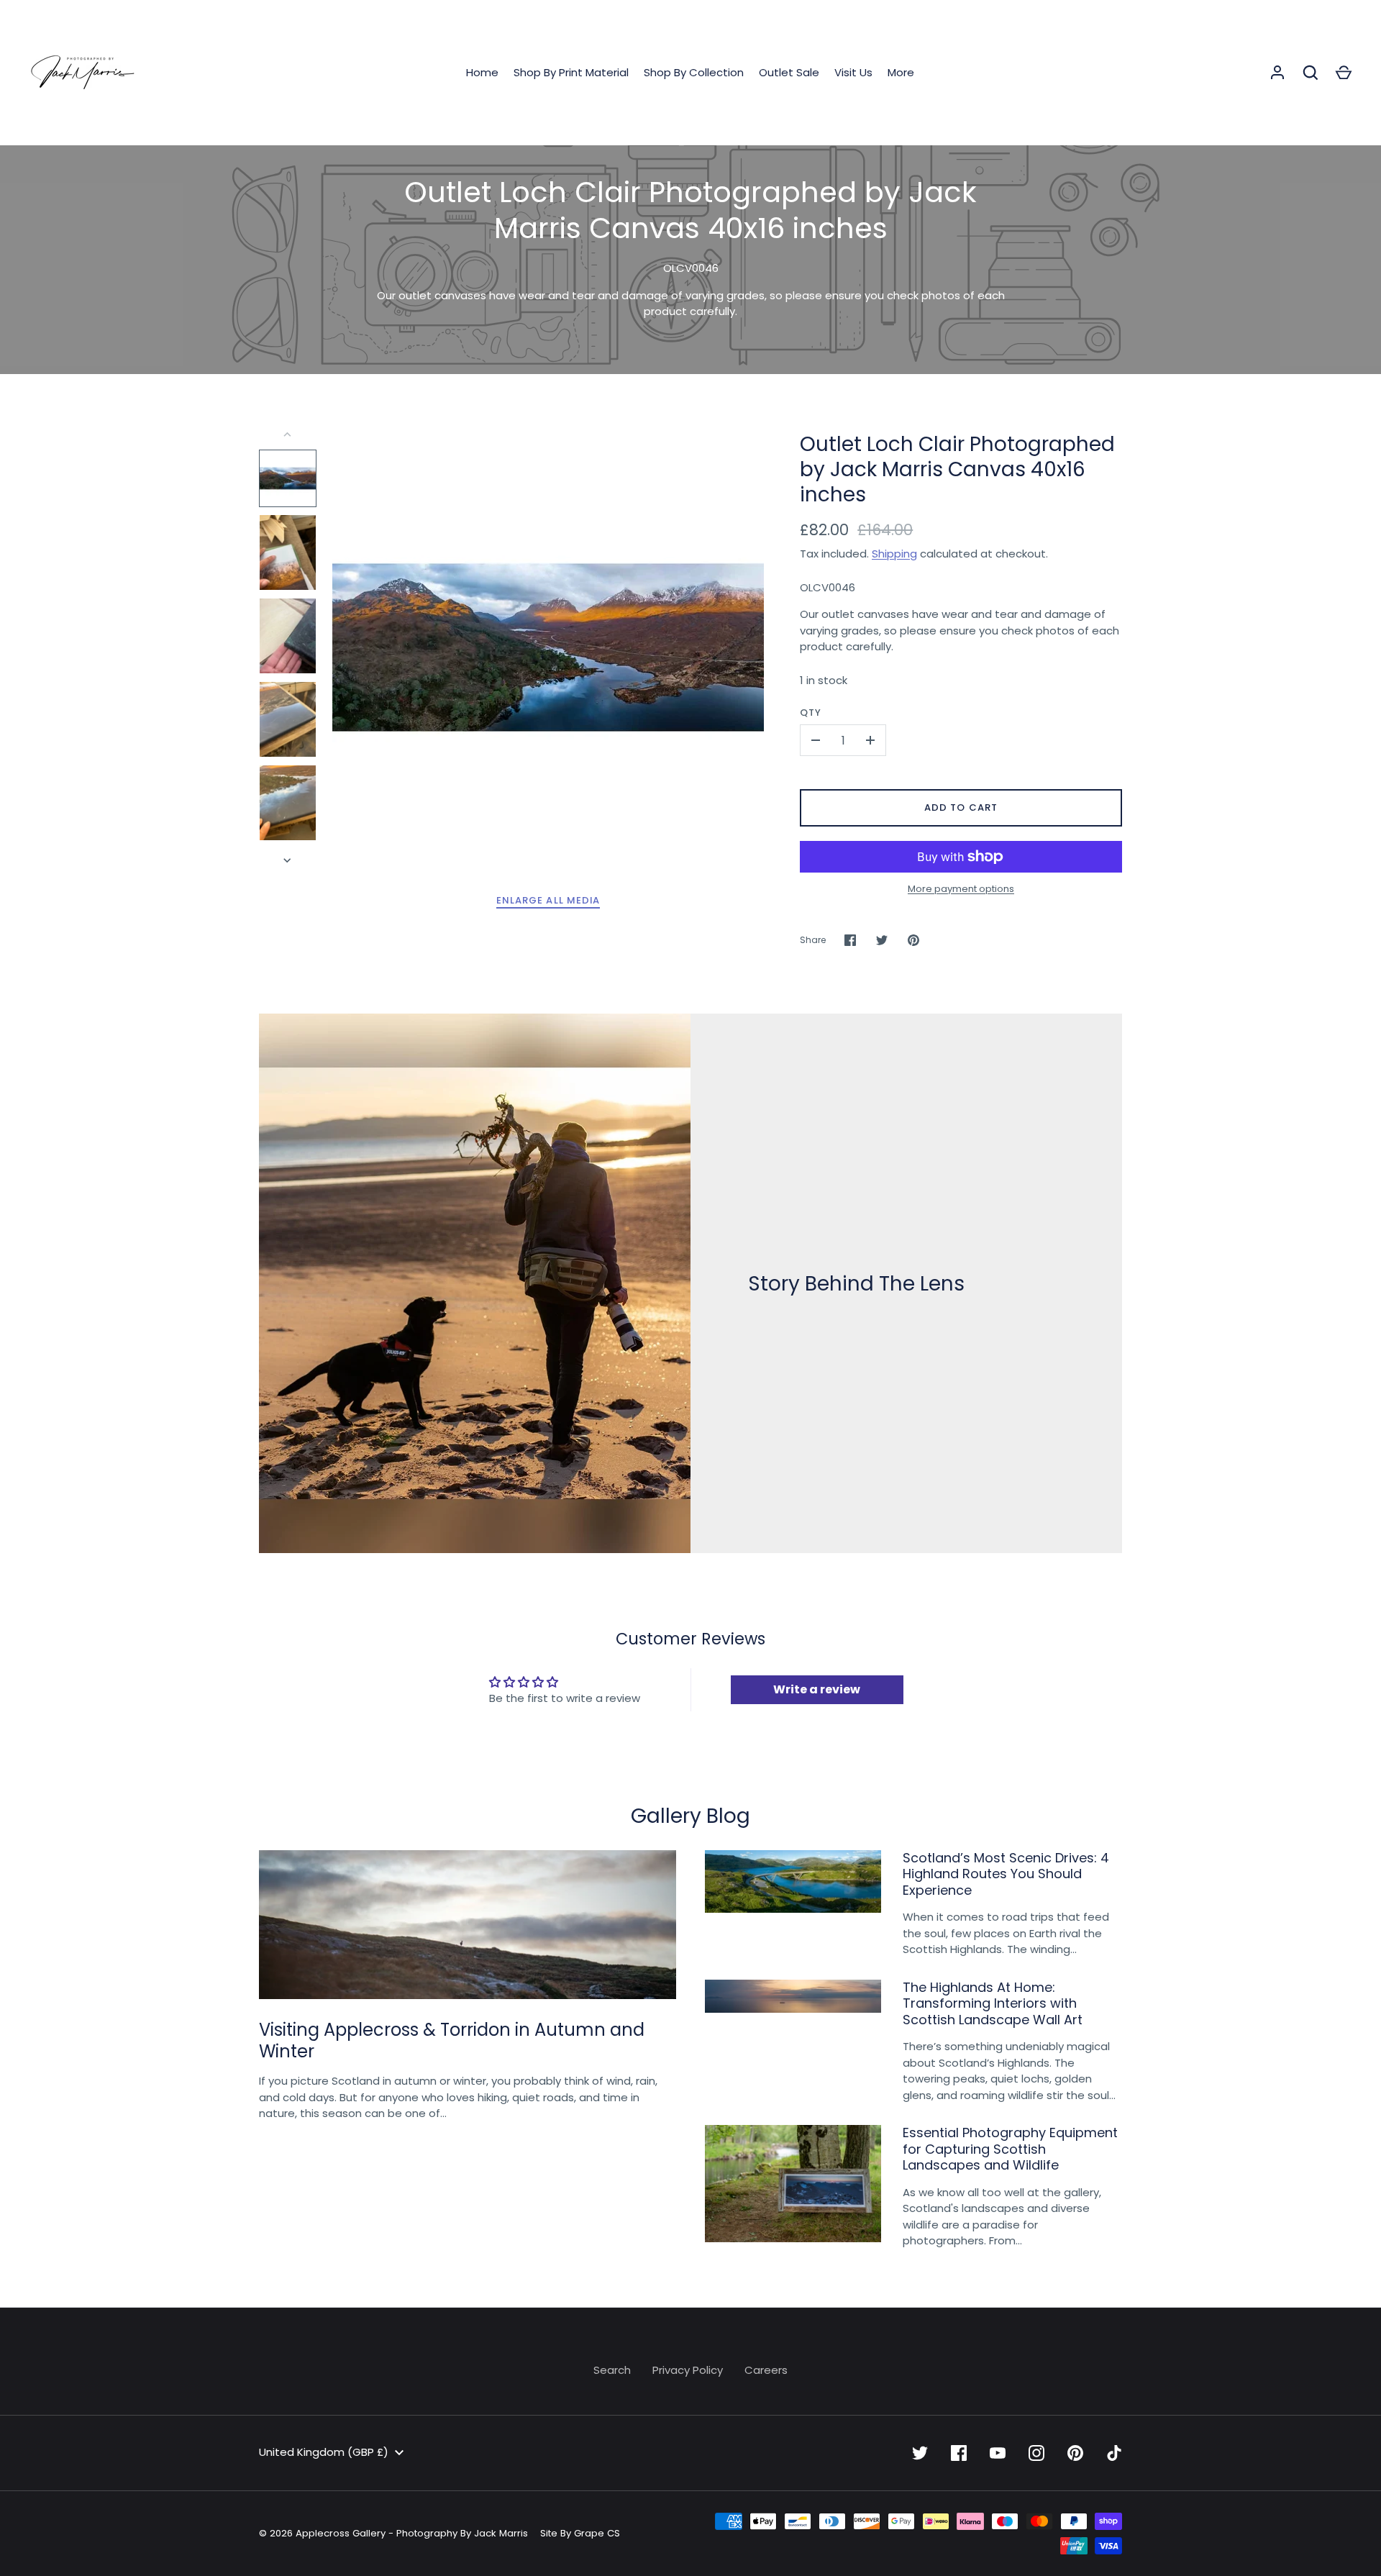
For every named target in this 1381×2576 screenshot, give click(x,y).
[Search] (1311, 73)
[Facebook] (959, 2453)
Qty (811, 713)
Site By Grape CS (580, 2533)
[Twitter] (920, 2453)
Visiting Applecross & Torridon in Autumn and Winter (452, 2040)
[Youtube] (998, 2453)
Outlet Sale (789, 72)
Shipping (894, 554)
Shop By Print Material (571, 72)
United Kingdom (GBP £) (324, 2452)
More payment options (961, 889)
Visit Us (853, 72)
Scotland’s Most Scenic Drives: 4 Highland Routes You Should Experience (1006, 1874)
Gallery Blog (690, 1816)
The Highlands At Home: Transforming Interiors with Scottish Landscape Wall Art (993, 2003)
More (901, 72)
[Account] (1277, 73)
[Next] (288, 860)
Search (612, 2370)
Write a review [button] (817, 1689)
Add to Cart (961, 807)
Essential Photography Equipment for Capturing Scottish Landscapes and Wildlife (1010, 2149)
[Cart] (1344, 73)
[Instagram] (1036, 2453)
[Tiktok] (1114, 2453)
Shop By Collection (694, 72)
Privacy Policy (688, 2370)
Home (482, 72)
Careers (766, 2370)
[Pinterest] (1075, 2453)
